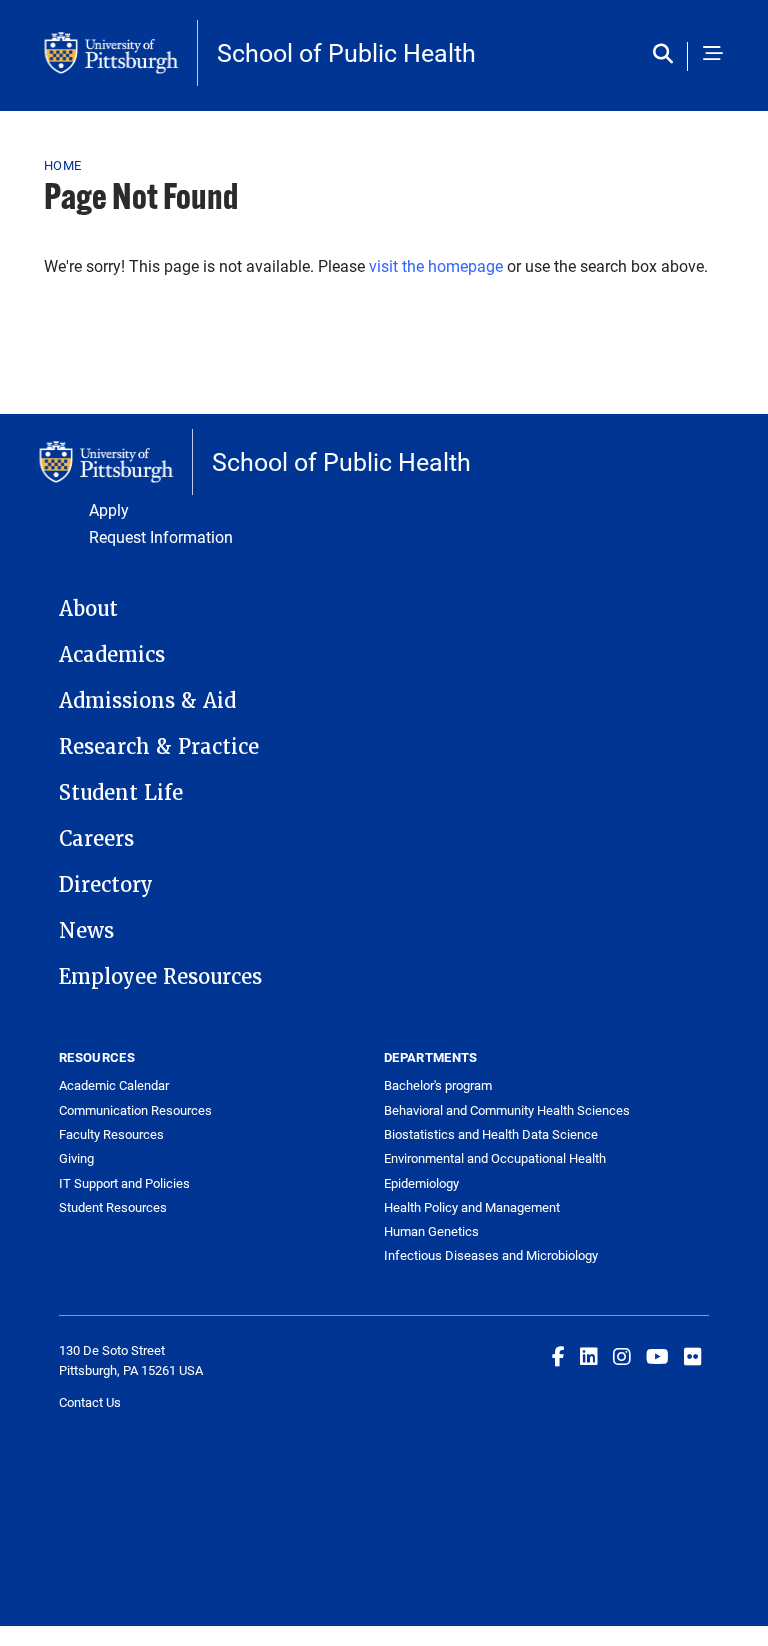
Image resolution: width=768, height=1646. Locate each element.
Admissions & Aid (147, 701)
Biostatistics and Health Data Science (491, 1134)
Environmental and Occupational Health (495, 1158)
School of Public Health (346, 52)
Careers (96, 839)
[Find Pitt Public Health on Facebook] (558, 1356)
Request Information (161, 536)
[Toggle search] (667, 55)
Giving (76, 1158)
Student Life (121, 793)
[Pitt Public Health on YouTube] (657, 1356)
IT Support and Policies (124, 1183)
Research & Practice (159, 747)
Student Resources (113, 1207)
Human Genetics (431, 1231)
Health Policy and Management (472, 1207)
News (86, 931)
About (88, 609)
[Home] (121, 53)
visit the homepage (436, 265)
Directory (106, 885)
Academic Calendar (114, 1085)
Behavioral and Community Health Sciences (507, 1110)
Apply (109, 509)
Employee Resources (160, 977)
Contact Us (90, 1402)
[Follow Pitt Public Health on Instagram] (622, 1356)
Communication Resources (135, 1110)
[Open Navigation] (713, 55)
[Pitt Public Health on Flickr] (693, 1356)
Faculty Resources (111, 1134)
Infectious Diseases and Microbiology (491, 1255)
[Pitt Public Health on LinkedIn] (589, 1356)
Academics (112, 655)
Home (62, 165)
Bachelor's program (438, 1085)
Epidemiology (421, 1183)
